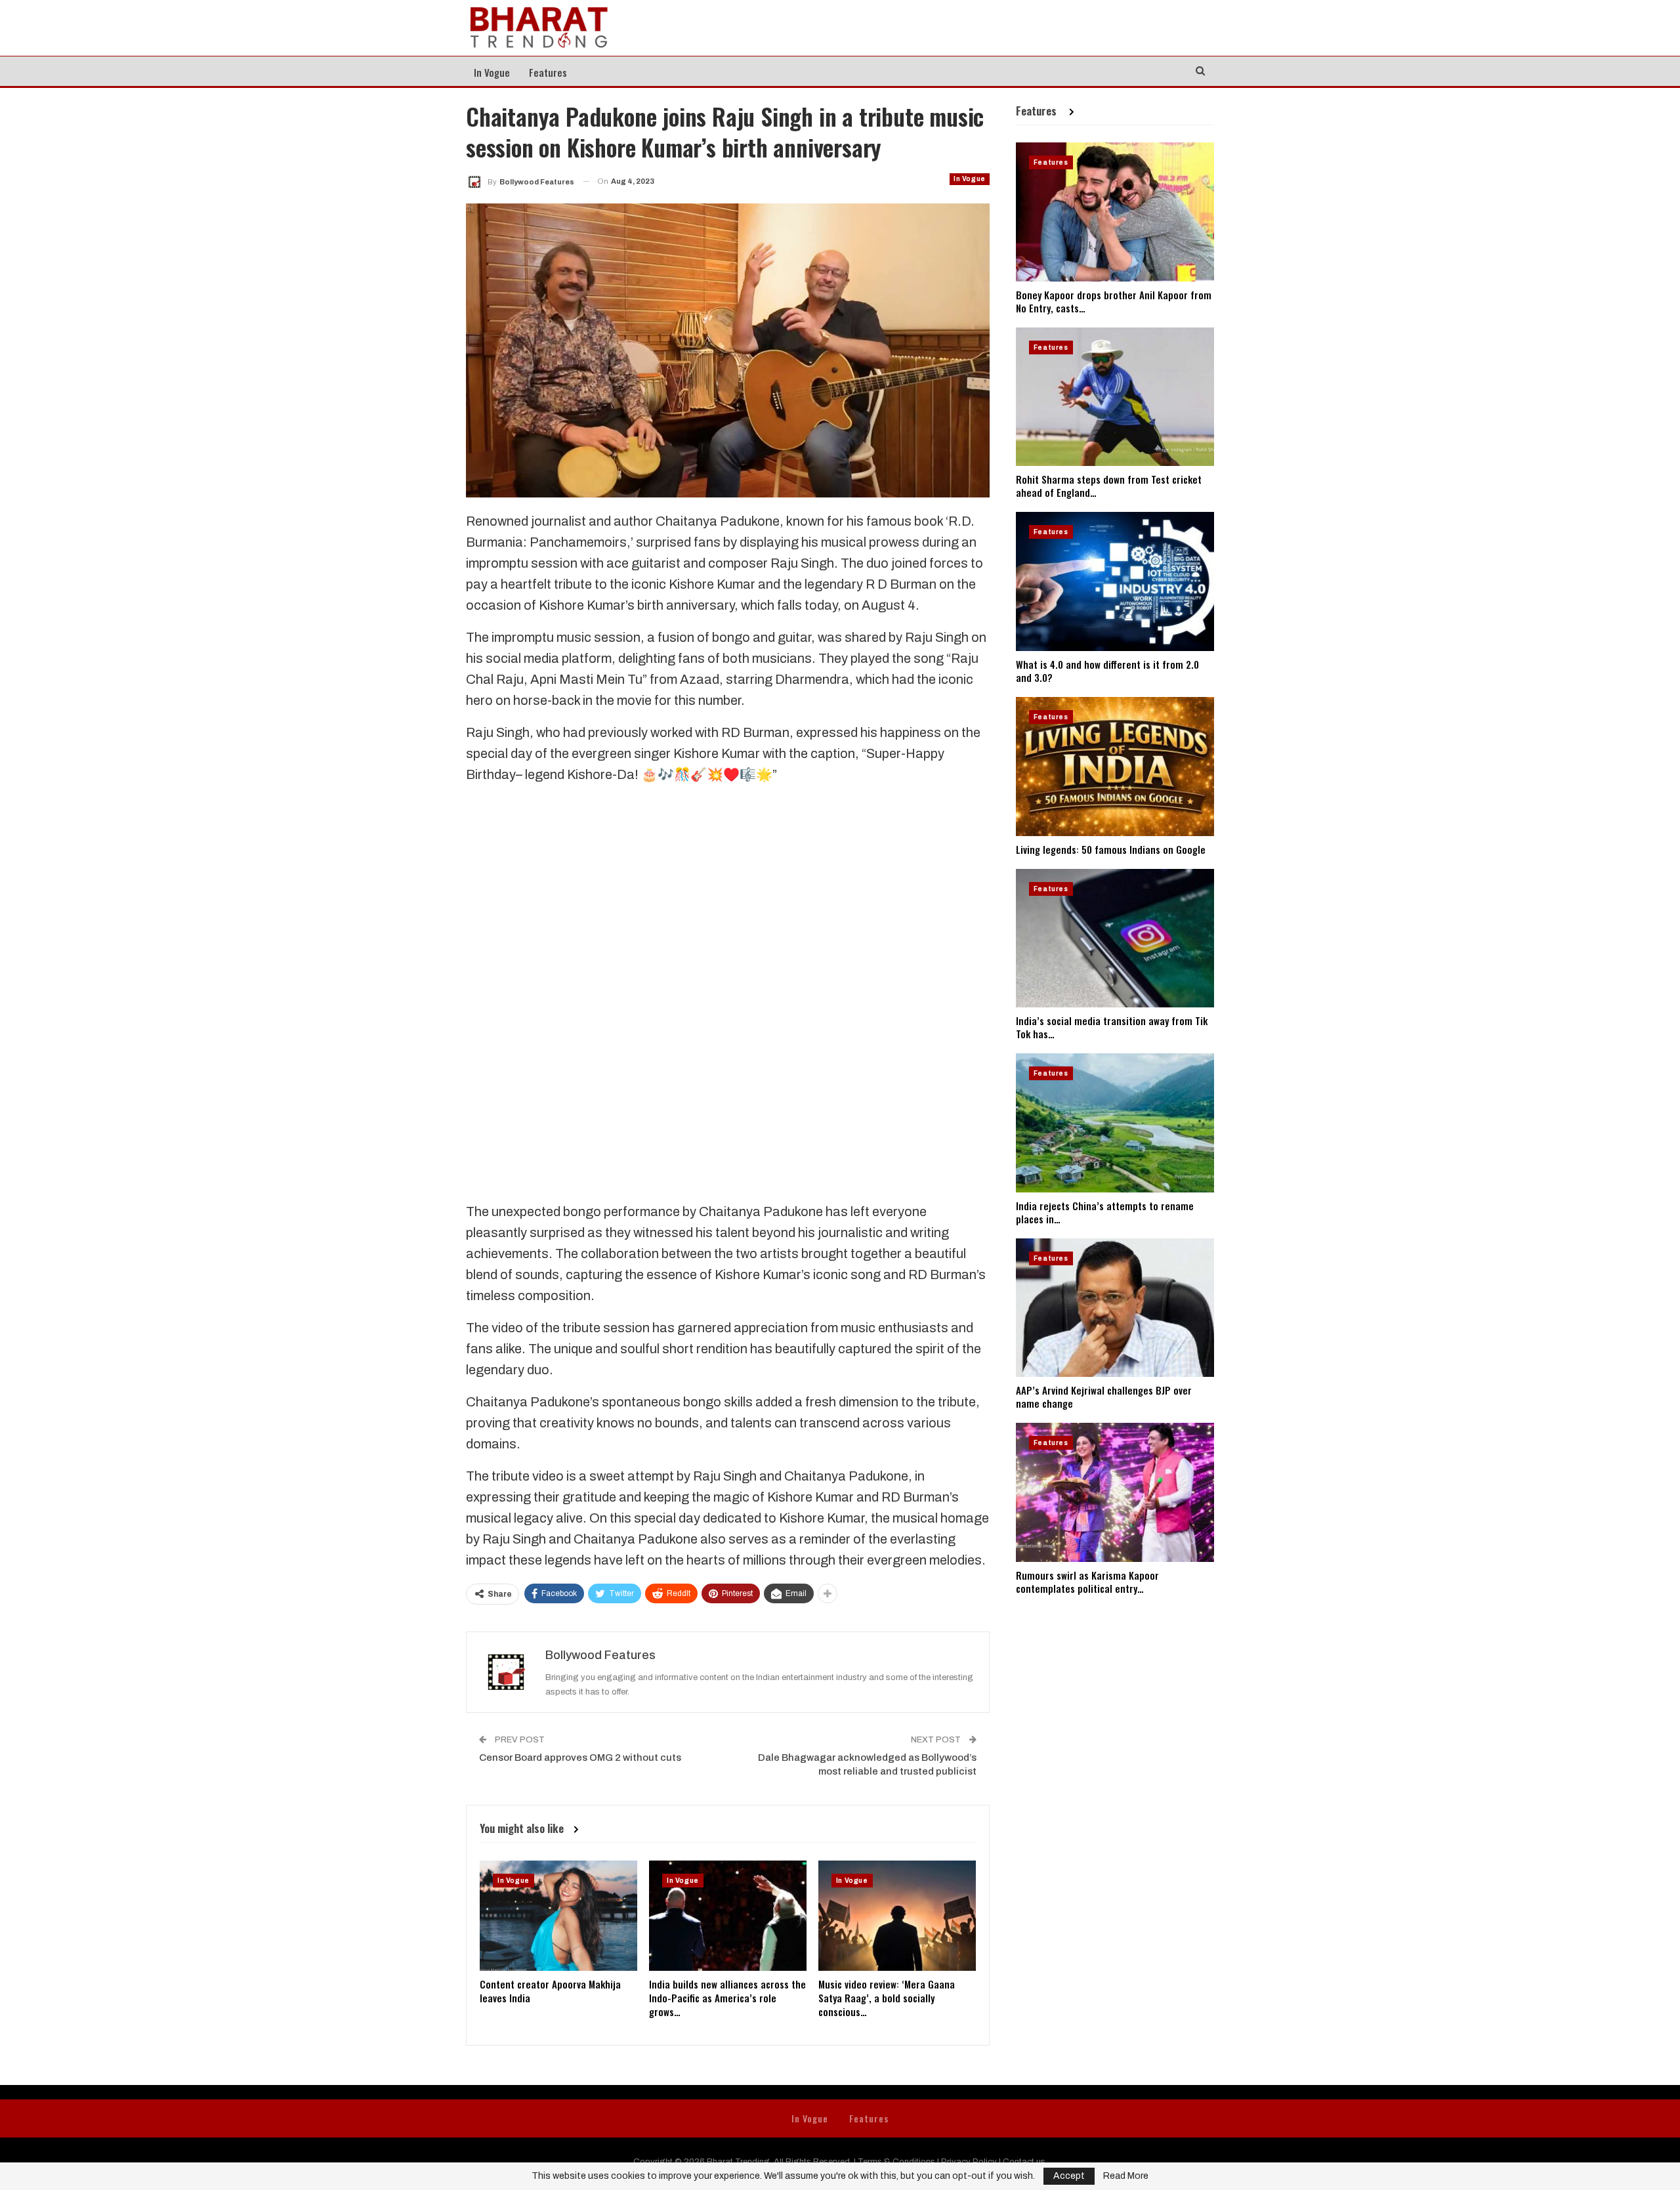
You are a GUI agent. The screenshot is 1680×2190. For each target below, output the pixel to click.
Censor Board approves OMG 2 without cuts (580, 1758)
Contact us (1024, 2162)
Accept (1069, 2176)
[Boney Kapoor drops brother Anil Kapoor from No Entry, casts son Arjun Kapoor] (1115, 212)
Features (548, 72)
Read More (1126, 2176)
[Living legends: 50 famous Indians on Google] (1115, 767)
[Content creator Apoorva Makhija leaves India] (558, 1916)
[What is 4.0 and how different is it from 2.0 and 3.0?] (1115, 581)
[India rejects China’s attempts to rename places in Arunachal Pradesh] (1115, 1123)
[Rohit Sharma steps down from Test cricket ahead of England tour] (1115, 397)
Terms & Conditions (896, 2162)
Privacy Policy (969, 2162)
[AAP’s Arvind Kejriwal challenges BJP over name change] (1115, 1308)
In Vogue (492, 72)
